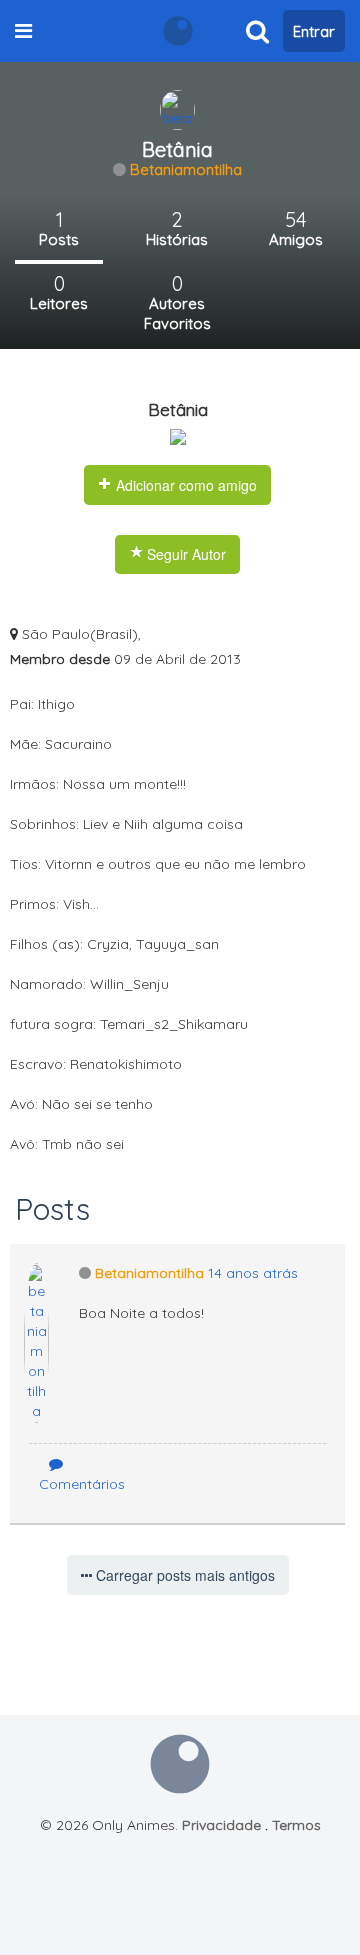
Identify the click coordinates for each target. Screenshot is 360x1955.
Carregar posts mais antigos (183, 1575)
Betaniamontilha (186, 169)
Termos (296, 1825)
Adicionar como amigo (184, 485)
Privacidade (221, 1825)
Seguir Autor (184, 554)
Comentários (82, 1484)
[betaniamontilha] (177, 109)
